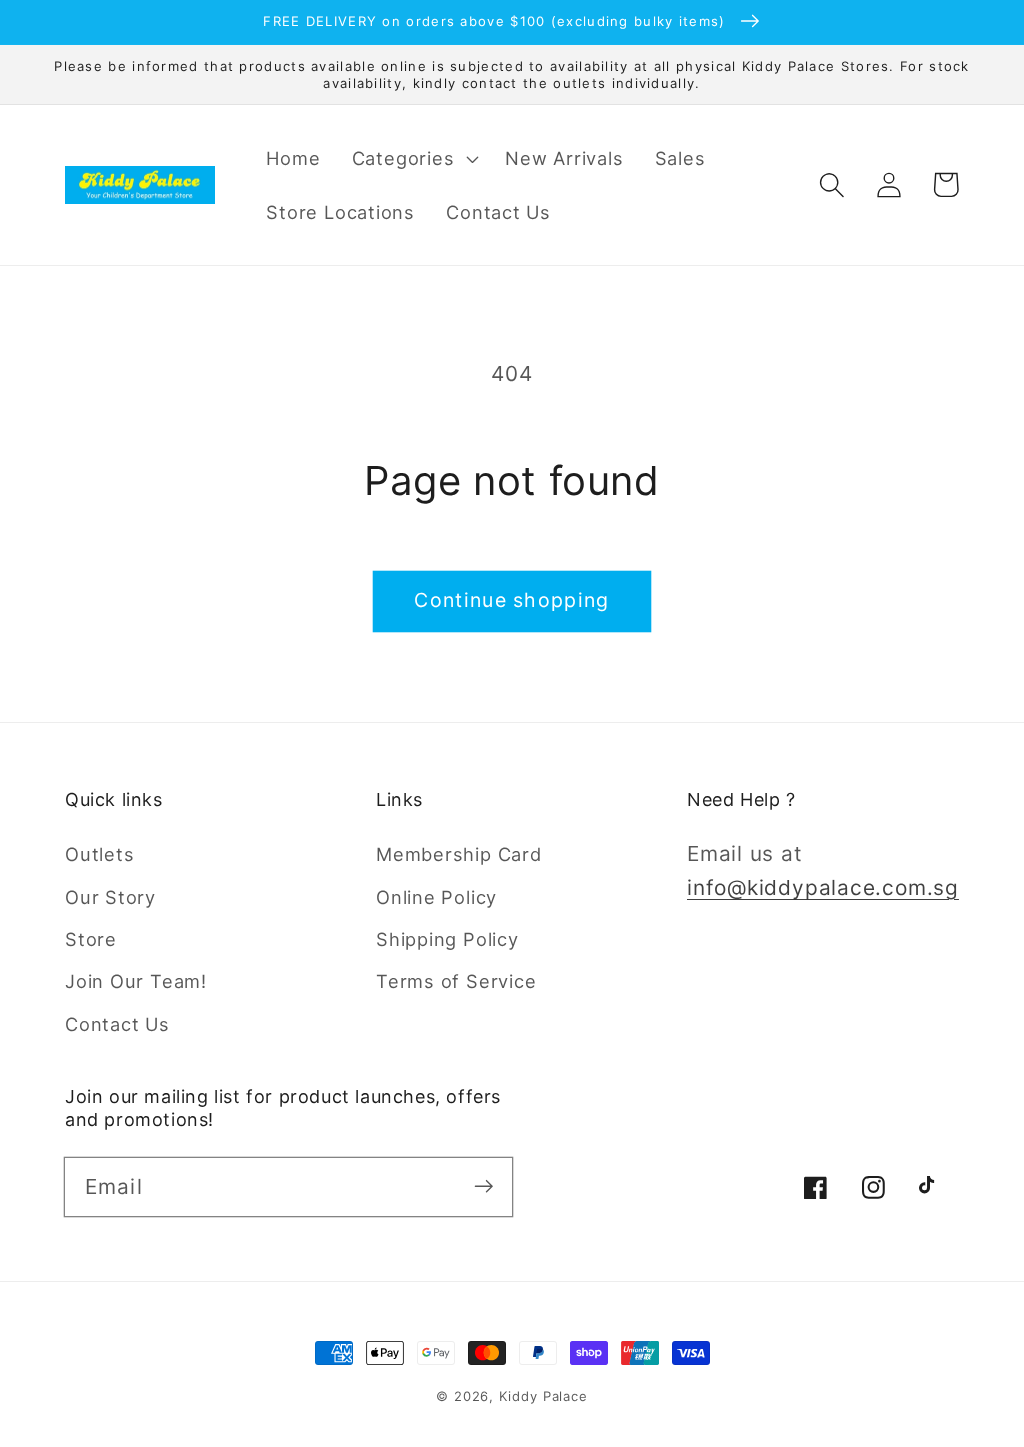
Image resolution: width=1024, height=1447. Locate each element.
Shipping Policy (447, 939)
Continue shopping (511, 600)
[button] (413, 158)
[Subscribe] (483, 1186)
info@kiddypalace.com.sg (823, 887)
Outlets (99, 854)
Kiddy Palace (543, 1396)
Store (91, 939)
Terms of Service (456, 981)
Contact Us (117, 1024)
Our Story (110, 897)
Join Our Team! (136, 981)
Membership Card (459, 854)
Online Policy (436, 897)
